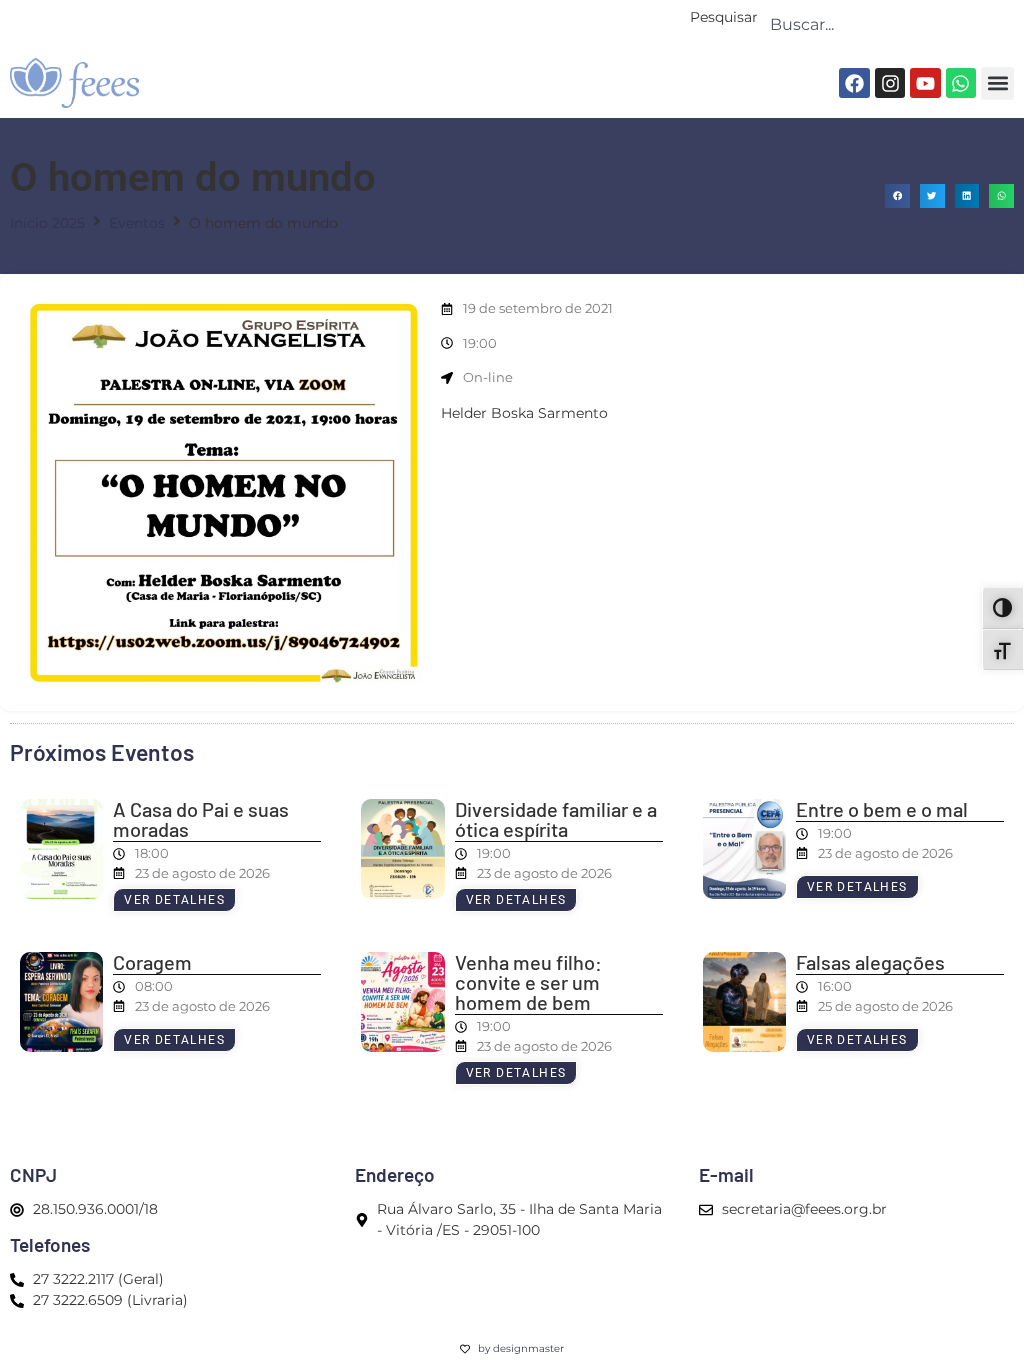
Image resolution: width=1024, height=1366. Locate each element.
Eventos (137, 223)
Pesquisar (724, 18)
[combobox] (886, 24)
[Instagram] (890, 83)
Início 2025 (47, 223)
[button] (997, 83)
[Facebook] (854, 83)
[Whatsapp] (961, 83)
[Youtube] (925, 83)
